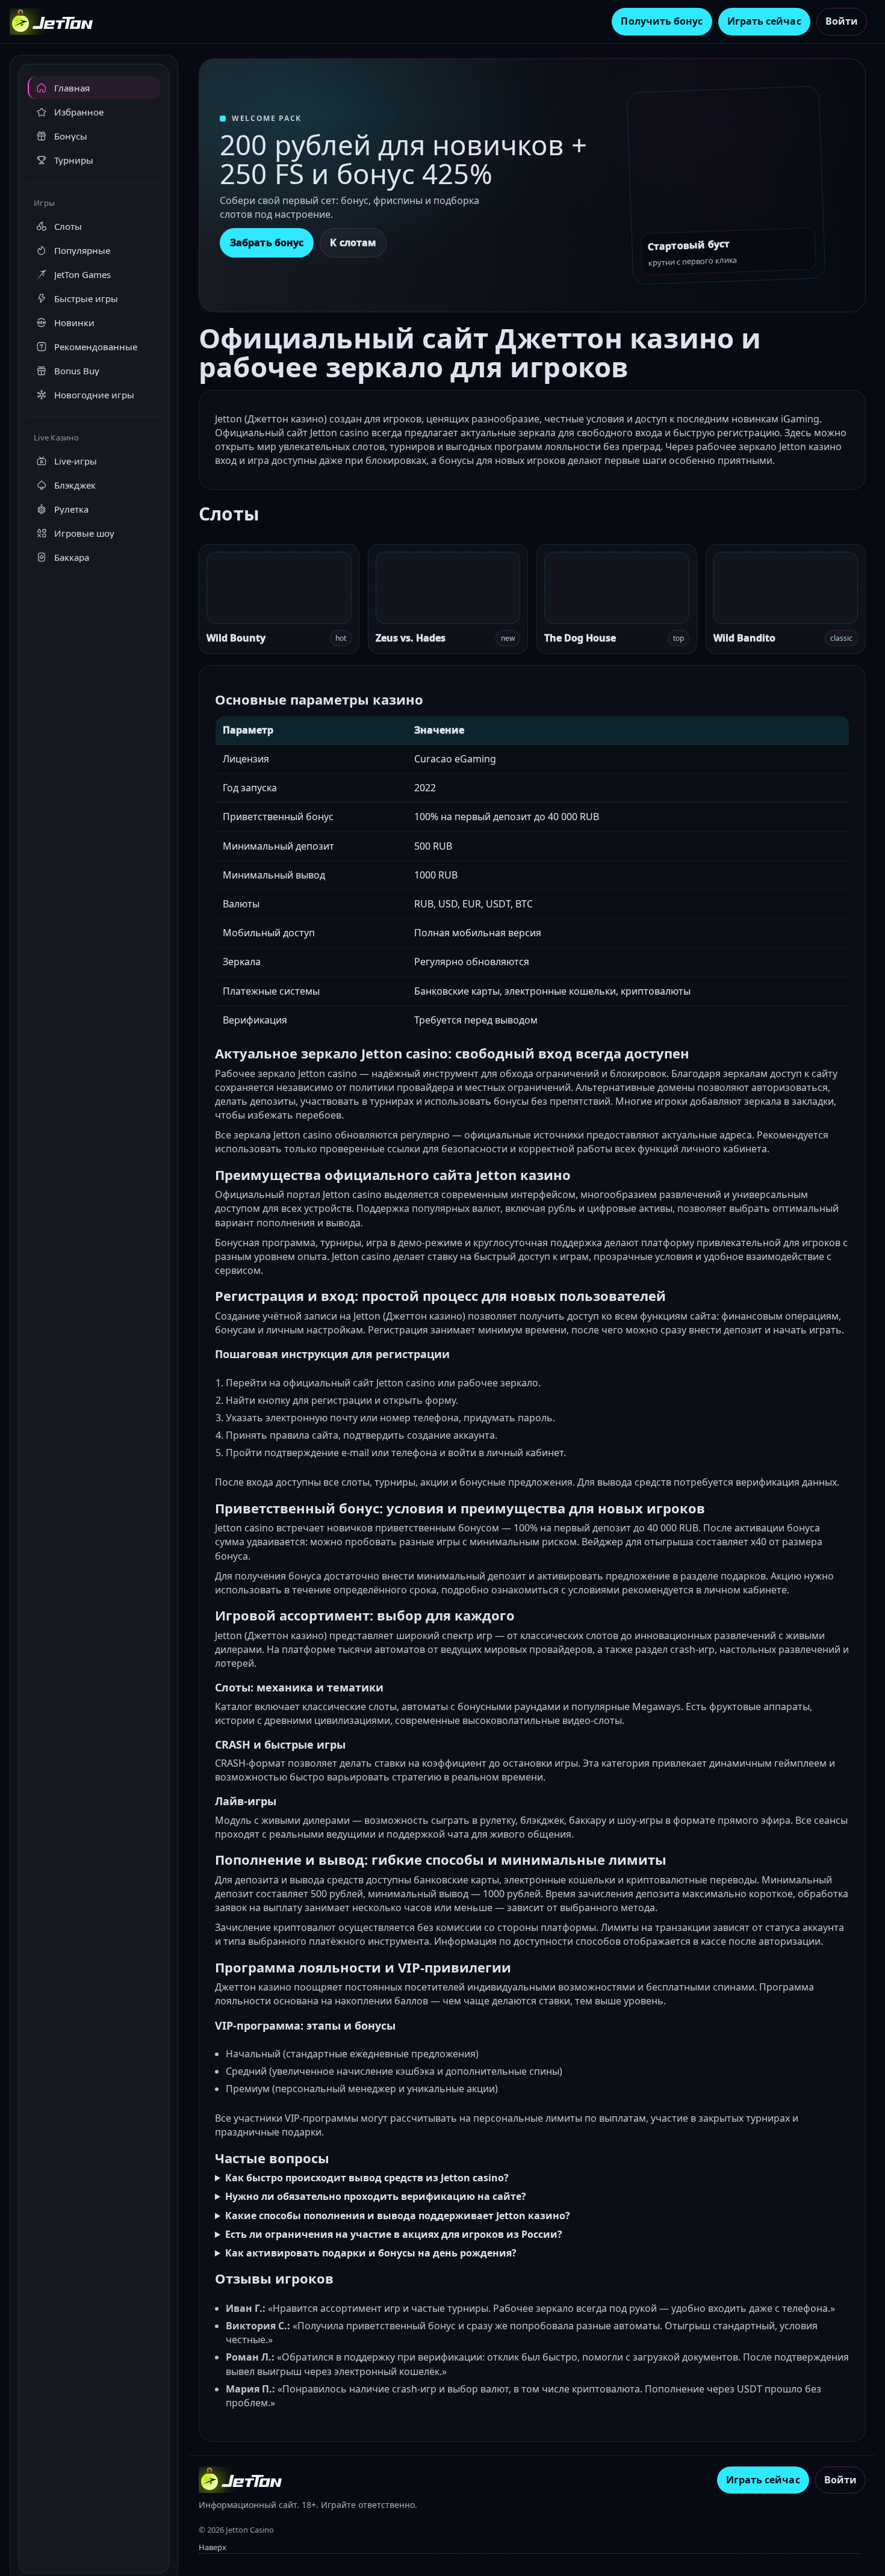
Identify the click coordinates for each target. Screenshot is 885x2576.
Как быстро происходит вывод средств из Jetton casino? (367, 2178)
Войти (842, 21)
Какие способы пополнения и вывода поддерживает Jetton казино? (398, 2216)
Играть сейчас (764, 21)
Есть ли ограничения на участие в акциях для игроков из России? (394, 2234)
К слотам (353, 242)
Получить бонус (662, 21)
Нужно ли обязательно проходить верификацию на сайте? (376, 2196)
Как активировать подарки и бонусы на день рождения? (371, 2253)
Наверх (213, 2547)
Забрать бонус (267, 242)
